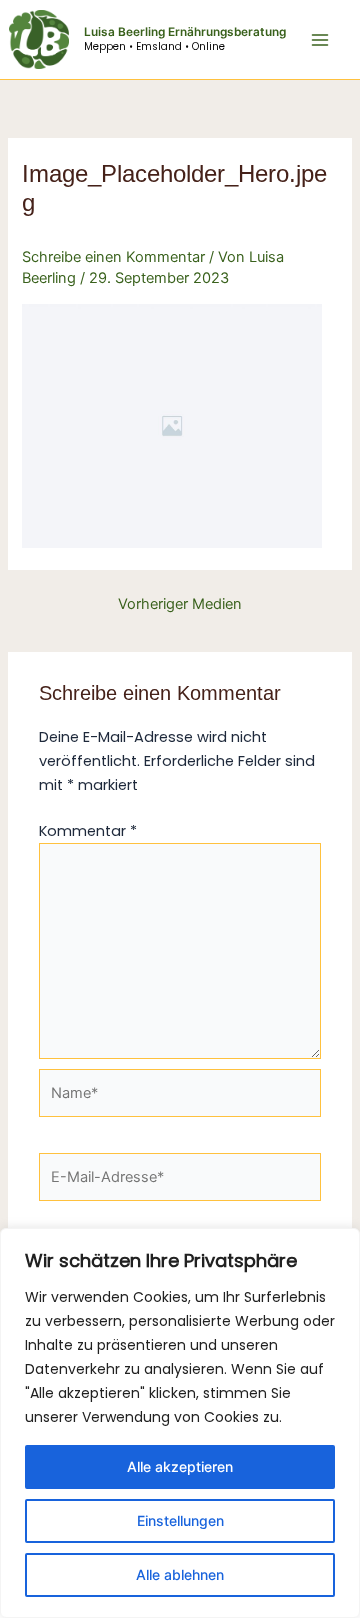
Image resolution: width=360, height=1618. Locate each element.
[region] (180, 1423)
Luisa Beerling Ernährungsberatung (185, 32)
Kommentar (88, 831)
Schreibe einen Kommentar (113, 257)
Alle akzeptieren (180, 1466)
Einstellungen (180, 1520)
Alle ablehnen (180, 1574)
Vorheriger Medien (180, 604)
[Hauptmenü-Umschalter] (320, 39)
